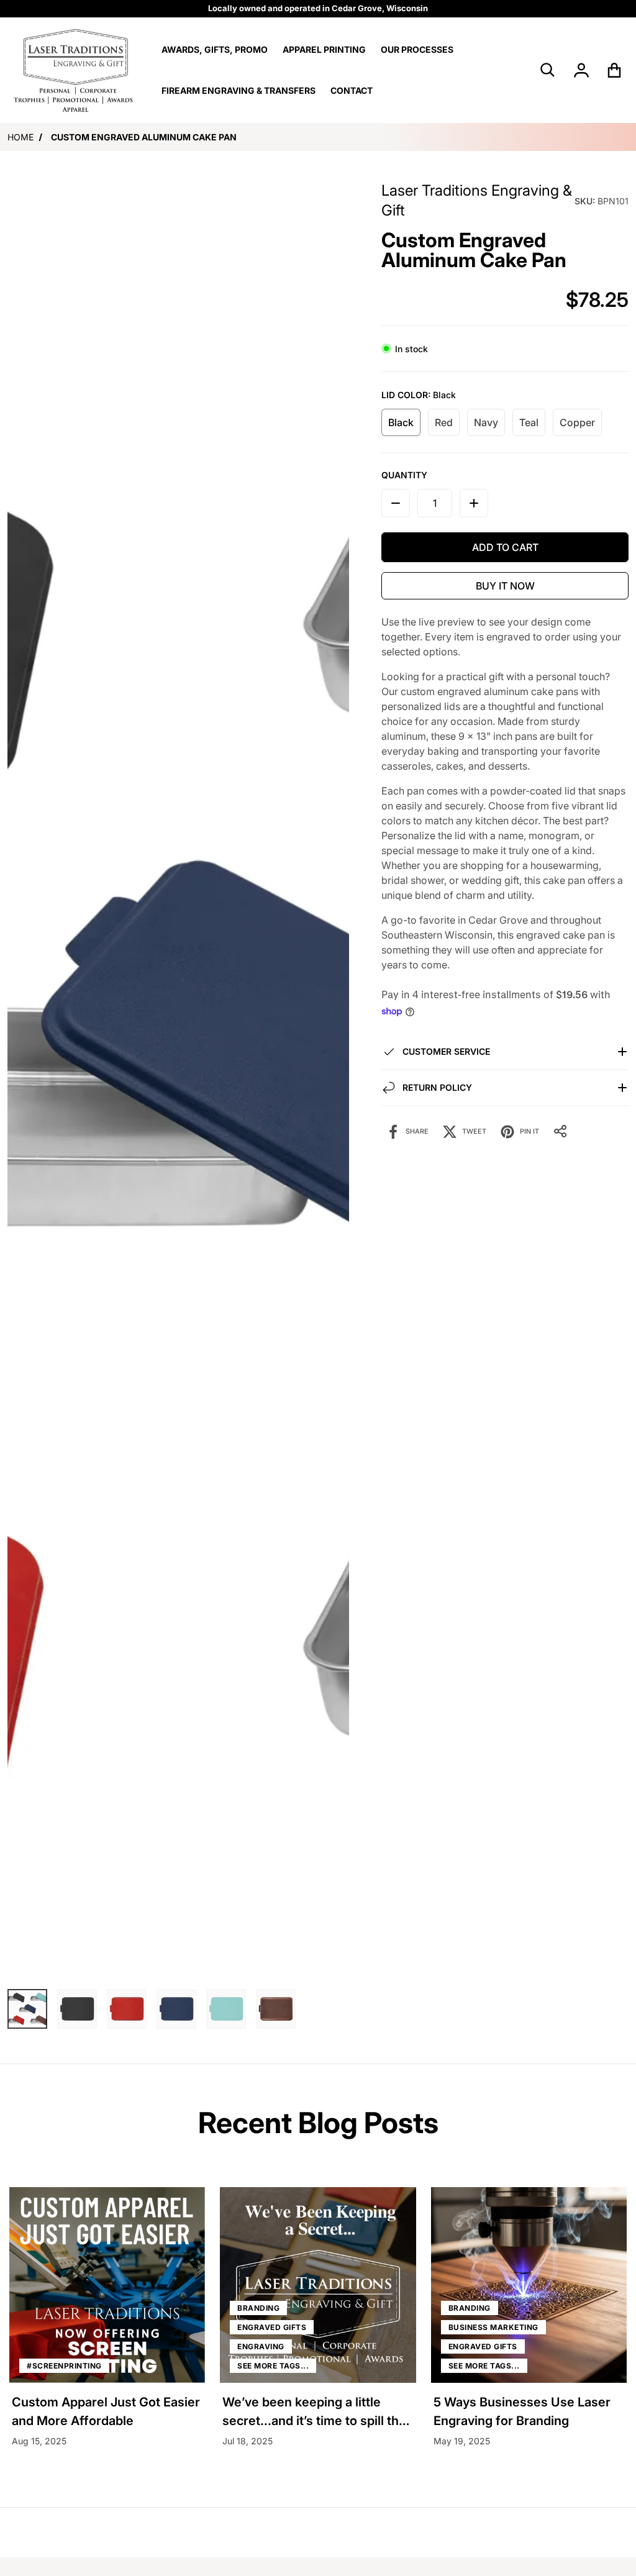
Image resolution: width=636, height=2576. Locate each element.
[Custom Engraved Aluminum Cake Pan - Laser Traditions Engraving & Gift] (27, 2009)
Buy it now (505, 586)
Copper (577, 422)
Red (444, 422)
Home (20, 137)
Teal (529, 422)
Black (401, 422)
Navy (486, 422)
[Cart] (615, 70)
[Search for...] (548, 70)
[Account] (582, 70)
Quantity (404, 475)
